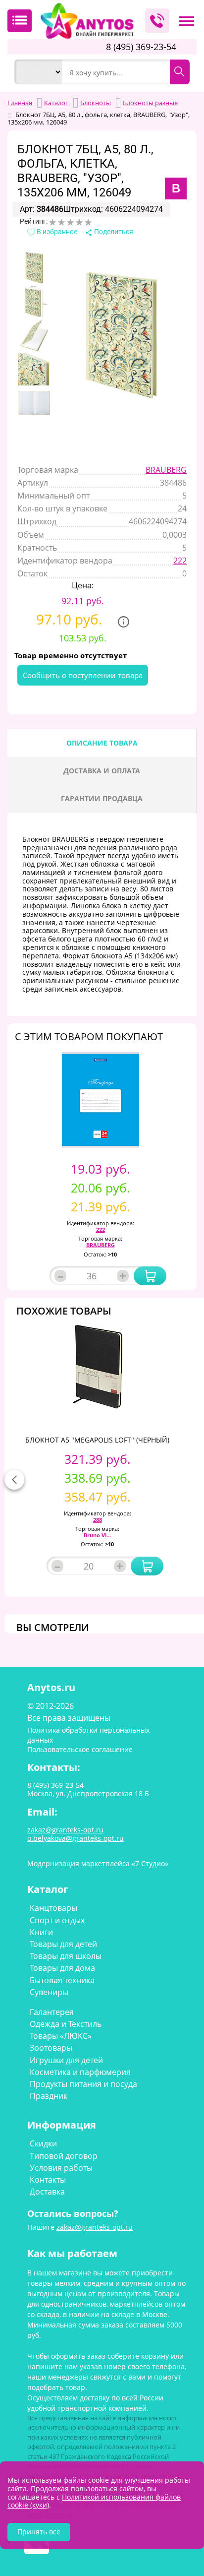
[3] (70, 222)
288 (98, 1520)
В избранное (56, 232)
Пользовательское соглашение (80, 1749)
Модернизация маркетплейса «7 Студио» (98, 1863)
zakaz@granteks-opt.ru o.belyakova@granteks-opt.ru (76, 1834)
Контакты (48, 2180)
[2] (61, 222)
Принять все (39, 2532)
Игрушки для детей (66, 2060)
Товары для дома (62, 1968)
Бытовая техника (62, 1980)
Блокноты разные (109, 130)
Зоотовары (51, 2048)
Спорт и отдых (57, 1920)
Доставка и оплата (102, 771)
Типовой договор (64, 2156)
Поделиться (113, 232)
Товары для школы (66, 1956)
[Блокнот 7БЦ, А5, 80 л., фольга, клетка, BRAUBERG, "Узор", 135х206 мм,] (34, 268)
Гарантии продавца (102, 798)
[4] (79, 222)
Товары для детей (63, 1944)
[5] (88, 222)
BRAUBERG (166, 470)
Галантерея (52, 2012)
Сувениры (49, 1992)
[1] (52, 222)
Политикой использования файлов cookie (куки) (94, 2501)
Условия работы (61, 2168)
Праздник (49, 2096)
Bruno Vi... (97, 1535)
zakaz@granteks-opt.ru (95, 2227)
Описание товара (102, 743)
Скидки (43, 2143)
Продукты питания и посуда (83, 2084)
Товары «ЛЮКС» (61, 2036)
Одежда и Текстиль (66, 2024)
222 (180, 561)
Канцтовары (53, 1908)
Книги (41, 1932)
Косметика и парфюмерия (80, 2072)
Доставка (47, 2192)
